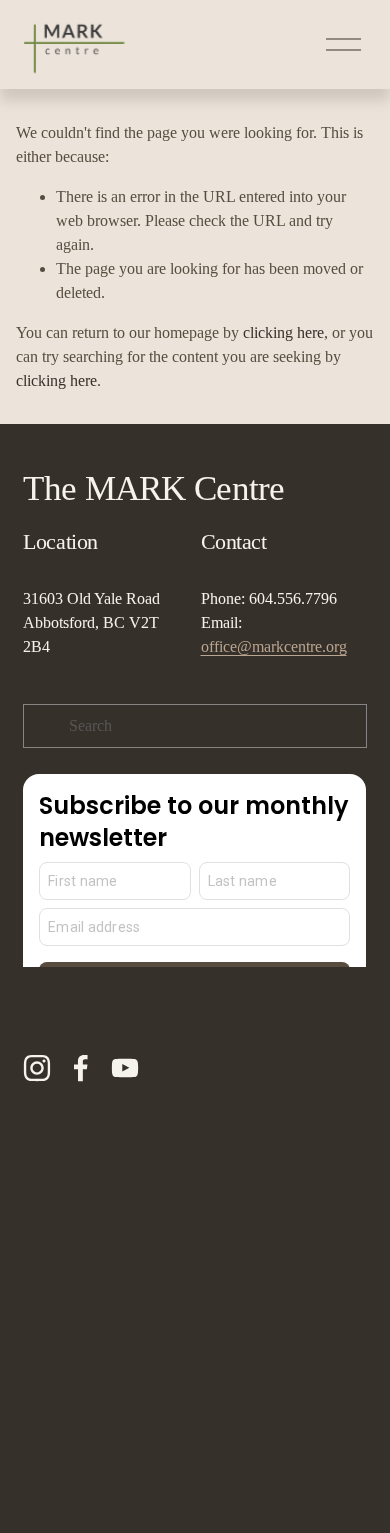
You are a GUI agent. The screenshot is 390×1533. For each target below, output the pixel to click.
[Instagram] (37, 1068)
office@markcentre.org (274, 646)
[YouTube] (125, 1068)
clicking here (283, 332)
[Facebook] (81, 1068)
